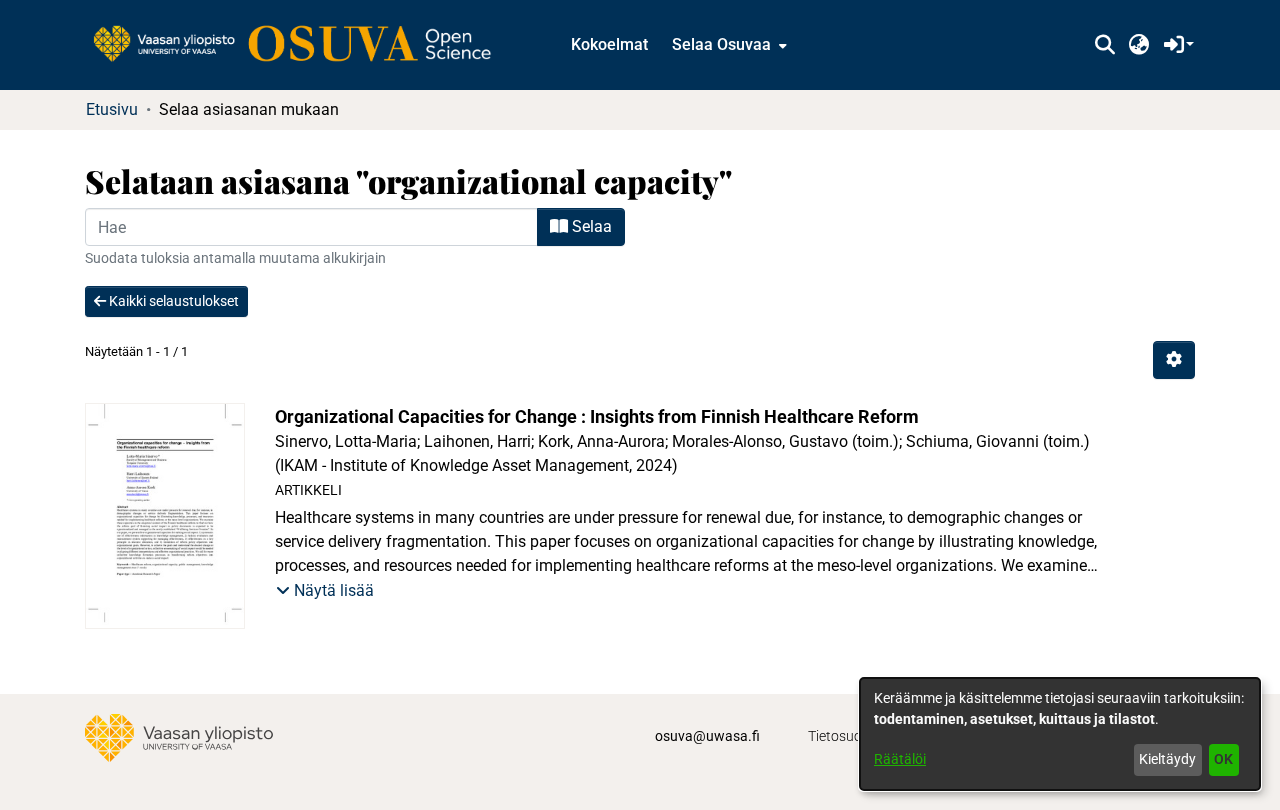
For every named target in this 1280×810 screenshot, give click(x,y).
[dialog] (1060, 734)
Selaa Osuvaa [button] (721, 44)
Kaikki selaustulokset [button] (172, 301)
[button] (1104, 45)
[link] (302, 45)
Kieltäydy (1167, 759)
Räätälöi (900, 759)
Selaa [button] (590, 226)
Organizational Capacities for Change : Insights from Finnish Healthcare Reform (597, 416)
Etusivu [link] (112, 109)
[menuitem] (727, 45)
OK (1223, 759)
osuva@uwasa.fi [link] (707, 736)
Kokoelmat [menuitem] (609, 44)
